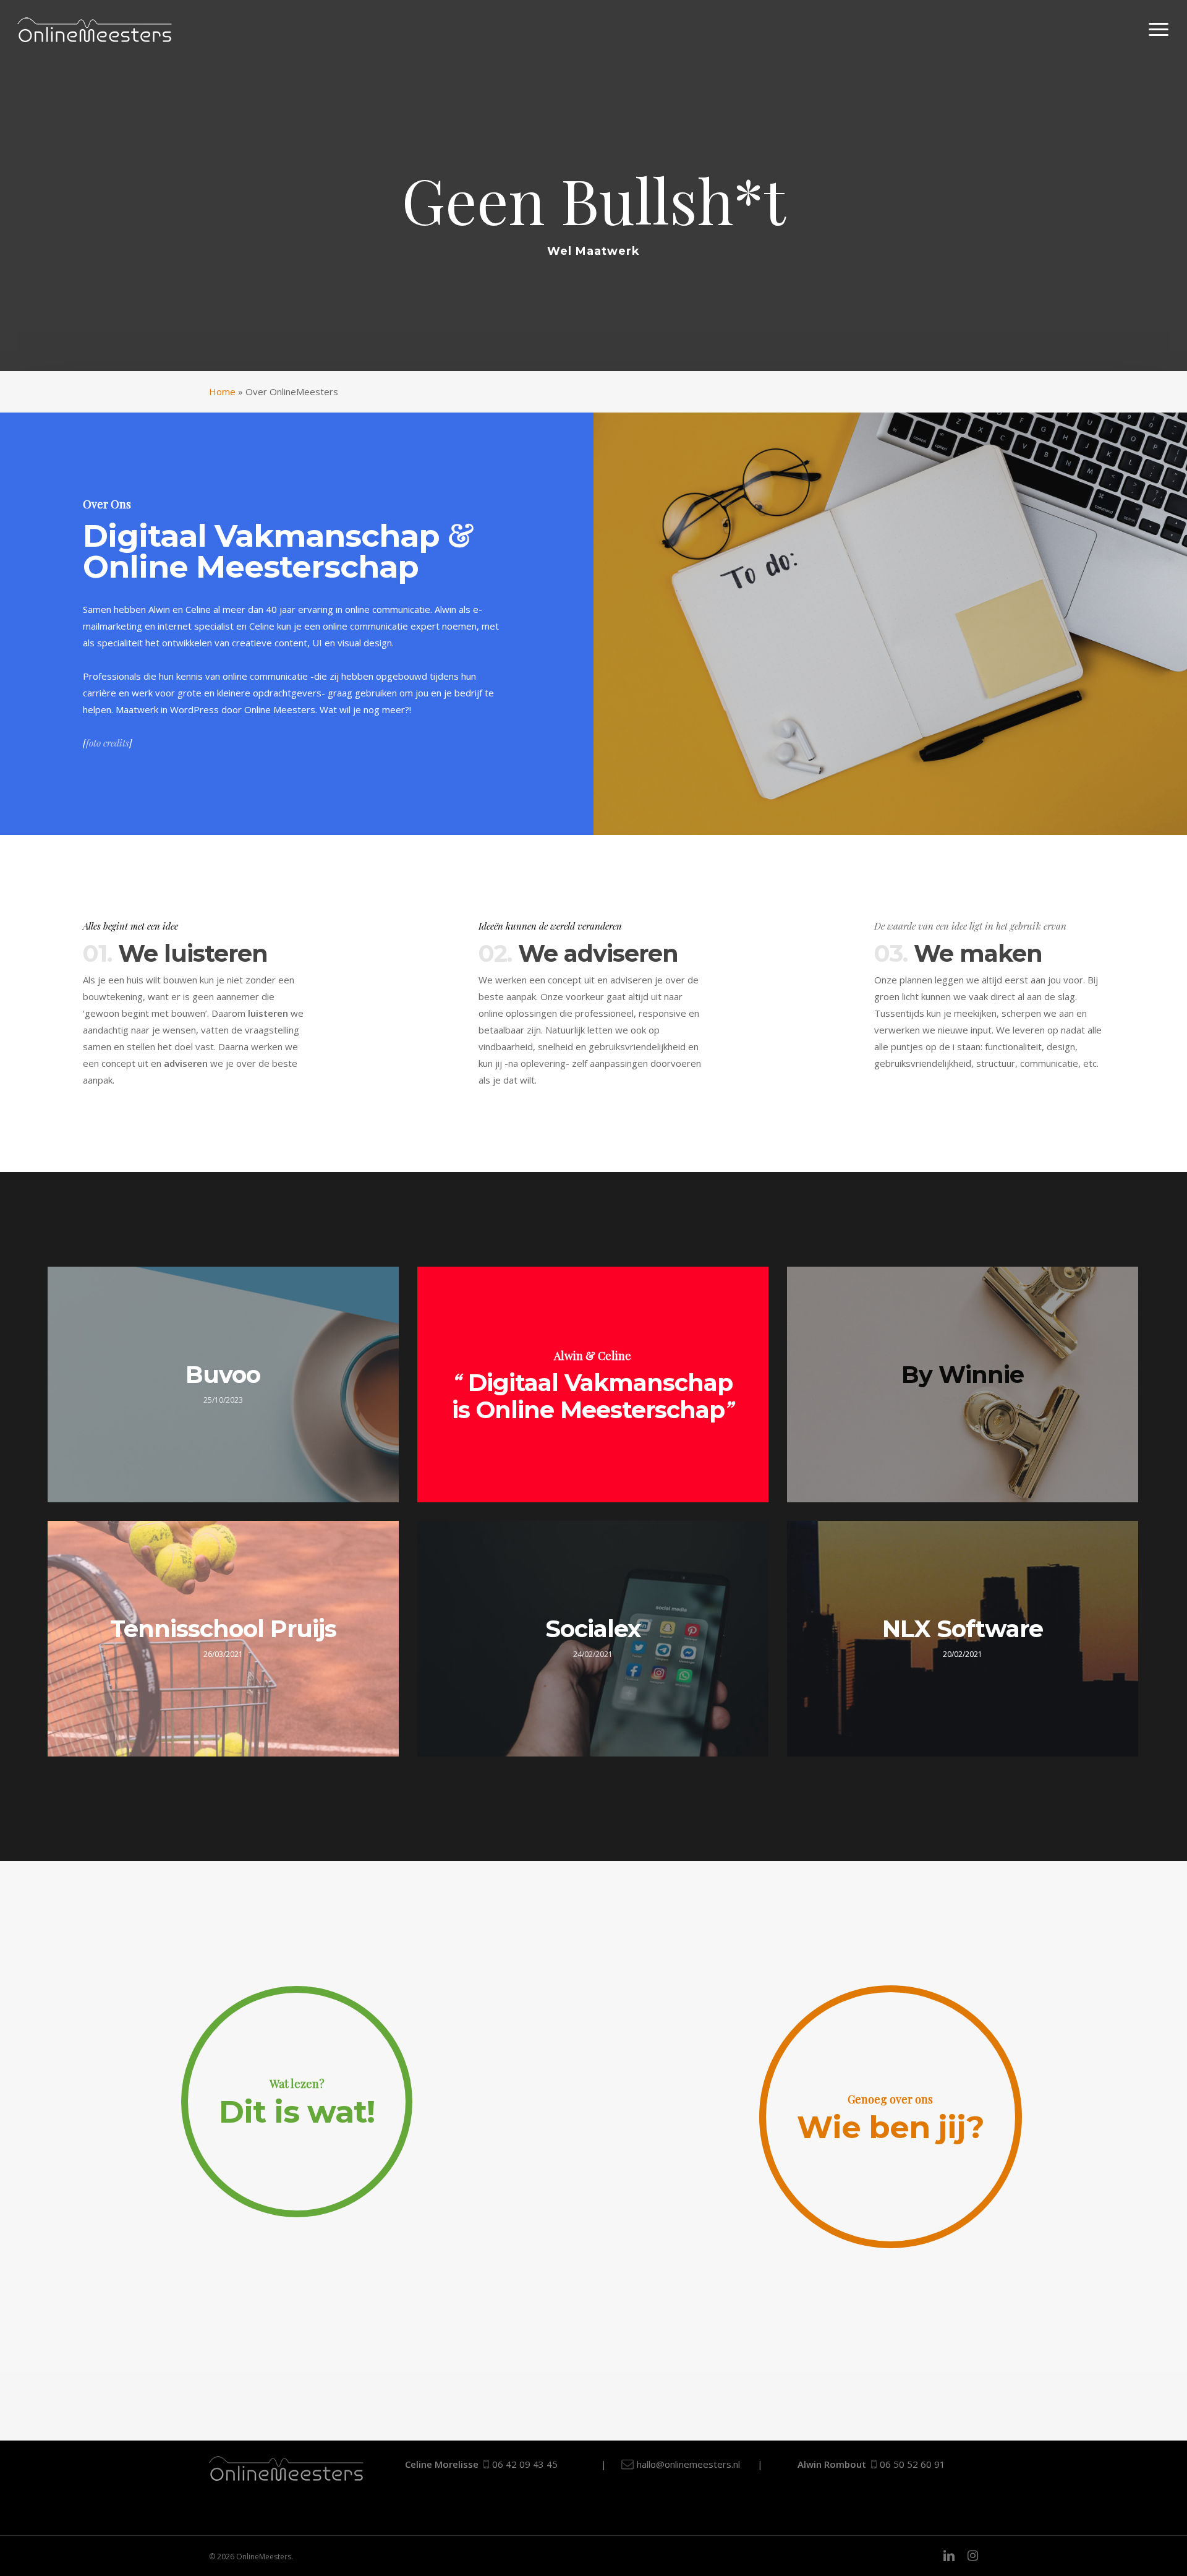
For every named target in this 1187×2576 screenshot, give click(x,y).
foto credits (108, 743)
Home (222, 392)
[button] (1159, 30)
